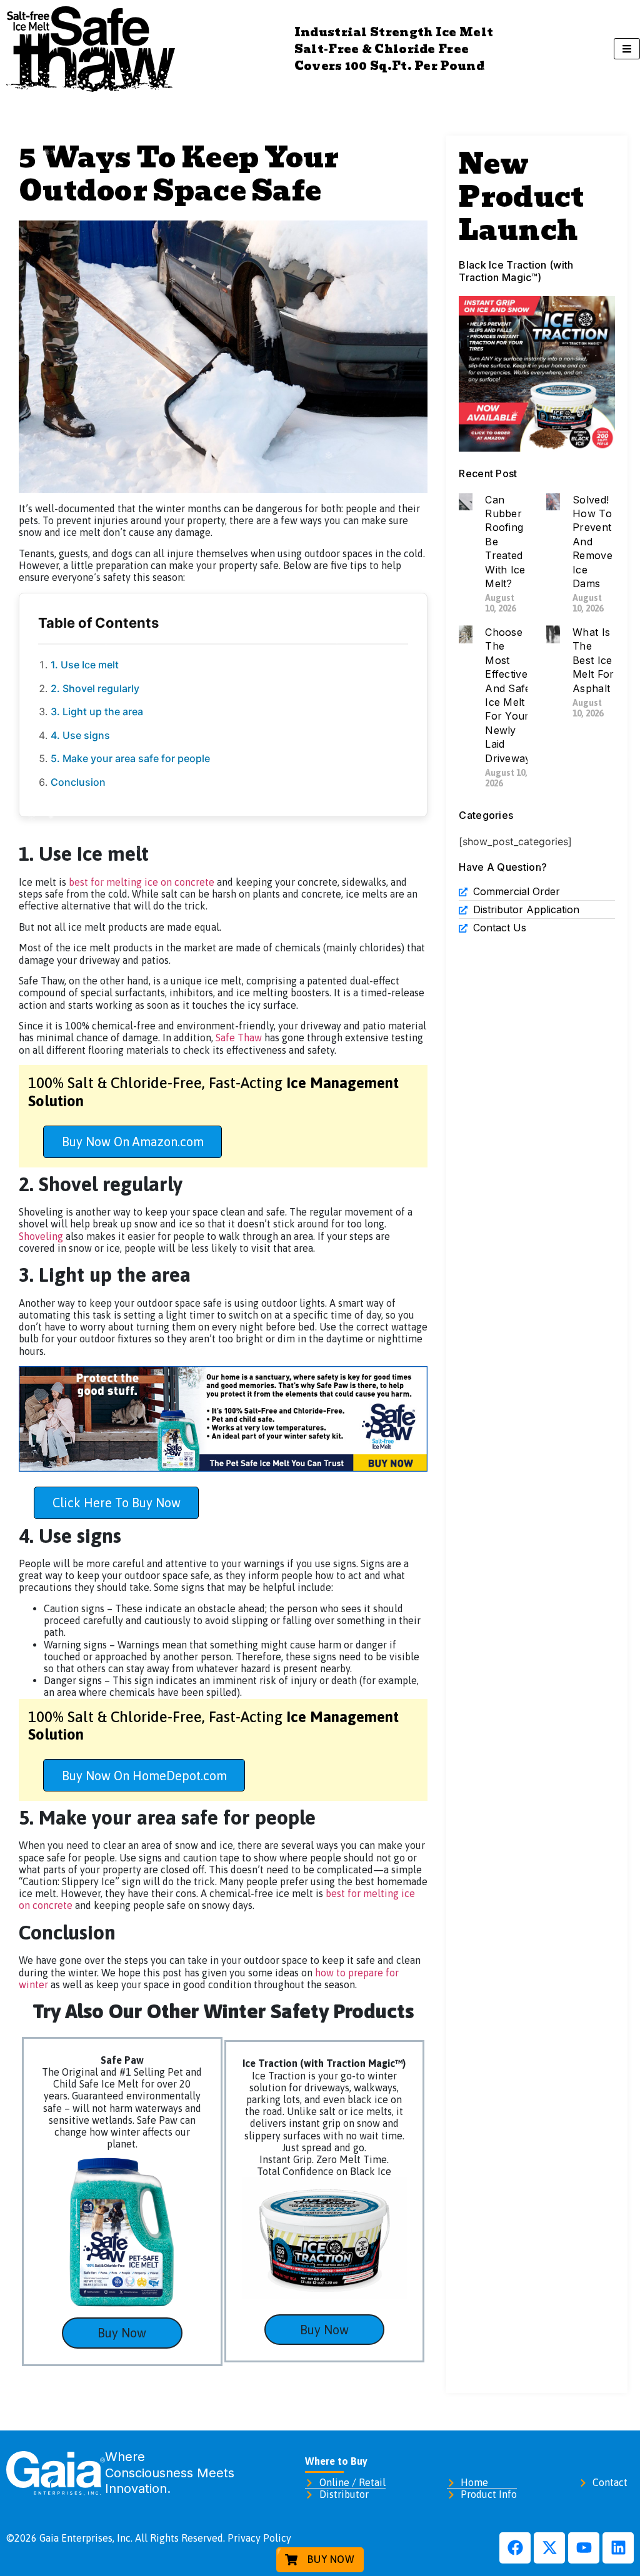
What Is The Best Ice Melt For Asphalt (593, 660)
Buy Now (122, 2333)
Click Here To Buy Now (117, 1503)
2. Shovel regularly (95, 688)
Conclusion (78, 782)
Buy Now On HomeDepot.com (144, 1776)
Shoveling (41, 1236)
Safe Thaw (237, 1038)
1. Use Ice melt (85, 665)
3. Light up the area (97, 711)
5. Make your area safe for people (130, 758)
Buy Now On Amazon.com (133, 1142)
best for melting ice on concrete (142, 882)
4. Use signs (82, 735)
